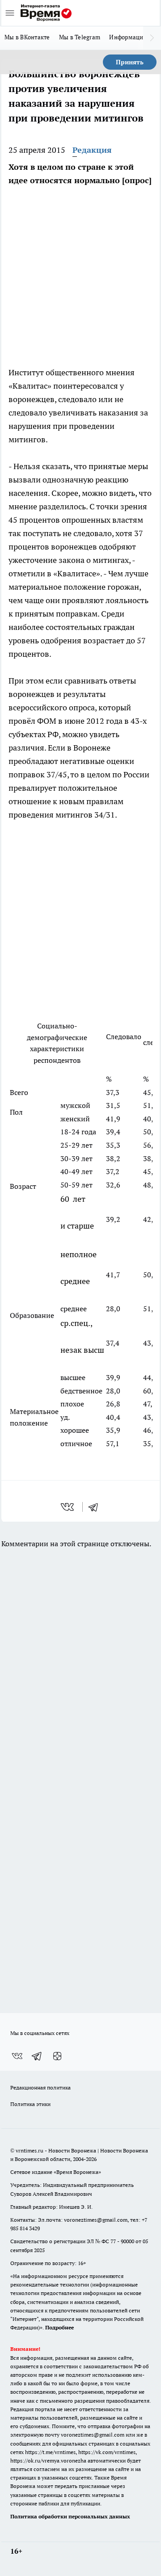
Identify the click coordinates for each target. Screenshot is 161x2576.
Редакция (92, 150)
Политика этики (30, 2104)
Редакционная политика (40, 2087)
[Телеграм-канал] (37, 2056)
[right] (152, 38)
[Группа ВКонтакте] (17, 2056)
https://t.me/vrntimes (50, 2452)
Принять (130, 62)
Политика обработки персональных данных (70, 2516)
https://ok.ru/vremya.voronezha (48, 2461)
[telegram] (96, 1507)
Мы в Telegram (80, 37)
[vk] (68, 1507)
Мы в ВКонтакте (27, 37)
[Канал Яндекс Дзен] (57, 2056)
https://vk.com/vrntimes (107, 2452)
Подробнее (59, 2327)
